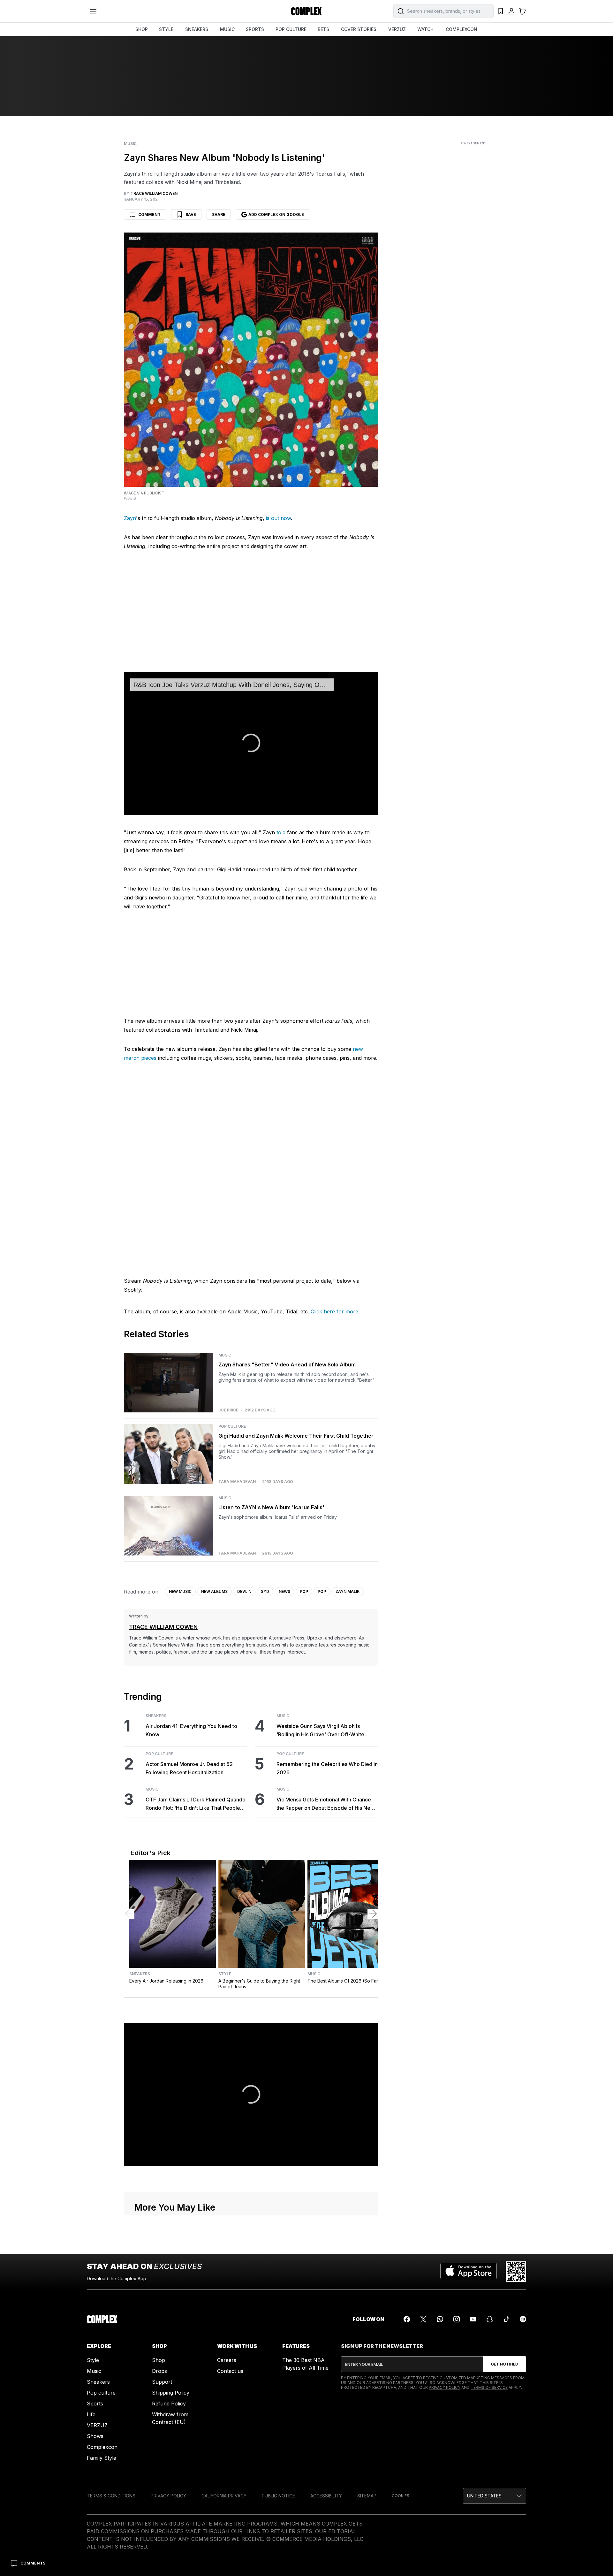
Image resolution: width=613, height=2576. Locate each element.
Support (162, 2382)
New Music (180, 1591)
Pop (304, 1591)
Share (219, 214)
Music (130, 144)
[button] (251, 743)
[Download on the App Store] (469, 2272)
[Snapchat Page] (490, 2319)
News (284, 1591)
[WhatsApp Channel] (440, 2319)
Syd (265, 1591)
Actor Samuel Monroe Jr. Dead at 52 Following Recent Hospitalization (189, 1768)
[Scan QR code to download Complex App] (516, 2272)
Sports (95, 2404)
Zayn (130, 518)
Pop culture (101, 2393)
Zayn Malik (348, 1591)
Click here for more (334, 1311)
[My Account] (511, 11)
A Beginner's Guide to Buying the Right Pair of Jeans (259, 1984)
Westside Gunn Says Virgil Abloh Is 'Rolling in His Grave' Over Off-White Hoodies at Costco (320, 1731)
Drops (159, 2371)
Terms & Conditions (111, 2496)
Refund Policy (169, 2404)
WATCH (425, 29)
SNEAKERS (197, 29)
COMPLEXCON (462, 29)
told (281, 832)
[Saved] (501, 11)
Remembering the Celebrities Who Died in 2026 (327, 1768)
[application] (251, 744)
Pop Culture (232, 1426)
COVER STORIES (359, 29)
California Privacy (224, 2496)
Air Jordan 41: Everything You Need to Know (191, 1730)
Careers (227, 2360)
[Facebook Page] (407, 2319)
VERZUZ (397, 29)
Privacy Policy (445, 2387)
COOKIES (401, 2496)
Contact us (230, 2371)
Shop (159, 2360)
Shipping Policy (171, 2393)
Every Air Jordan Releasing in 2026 (166, 1981)
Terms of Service (489, 2387)
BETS (323, 29)
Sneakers (156, 1716)
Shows (95, 2436)
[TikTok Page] (506, 2319)
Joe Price (228, 1410)
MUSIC (227, 29)
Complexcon (102, 2447)
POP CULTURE (291, 29)
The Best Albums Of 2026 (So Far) (344, 1981)
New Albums (214, 1591)
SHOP (142, 29)
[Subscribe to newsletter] (505, 2364)
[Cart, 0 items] (522, 11)
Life (91, 2414)
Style (225, 1974)
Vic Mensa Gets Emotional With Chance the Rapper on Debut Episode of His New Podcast (325, 1804)
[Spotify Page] (523, 2319)
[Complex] (306, 11)
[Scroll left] (129, 1914)
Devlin (244, 1591)
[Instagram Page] (457, 2319)
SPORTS (255, 29)
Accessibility (326, 2496)
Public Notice (278, 2496)
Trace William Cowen (163, 1627)
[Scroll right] (373, 1914)
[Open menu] (93, 11)
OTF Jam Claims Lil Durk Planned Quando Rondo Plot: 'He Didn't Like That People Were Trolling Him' (196, 1804)
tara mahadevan (237, 1482)
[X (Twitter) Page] (423, 2319)
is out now (278, 518)
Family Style (102, 2458)
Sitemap (367, 2496)
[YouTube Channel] (473, 2319)
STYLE (166, 29)
